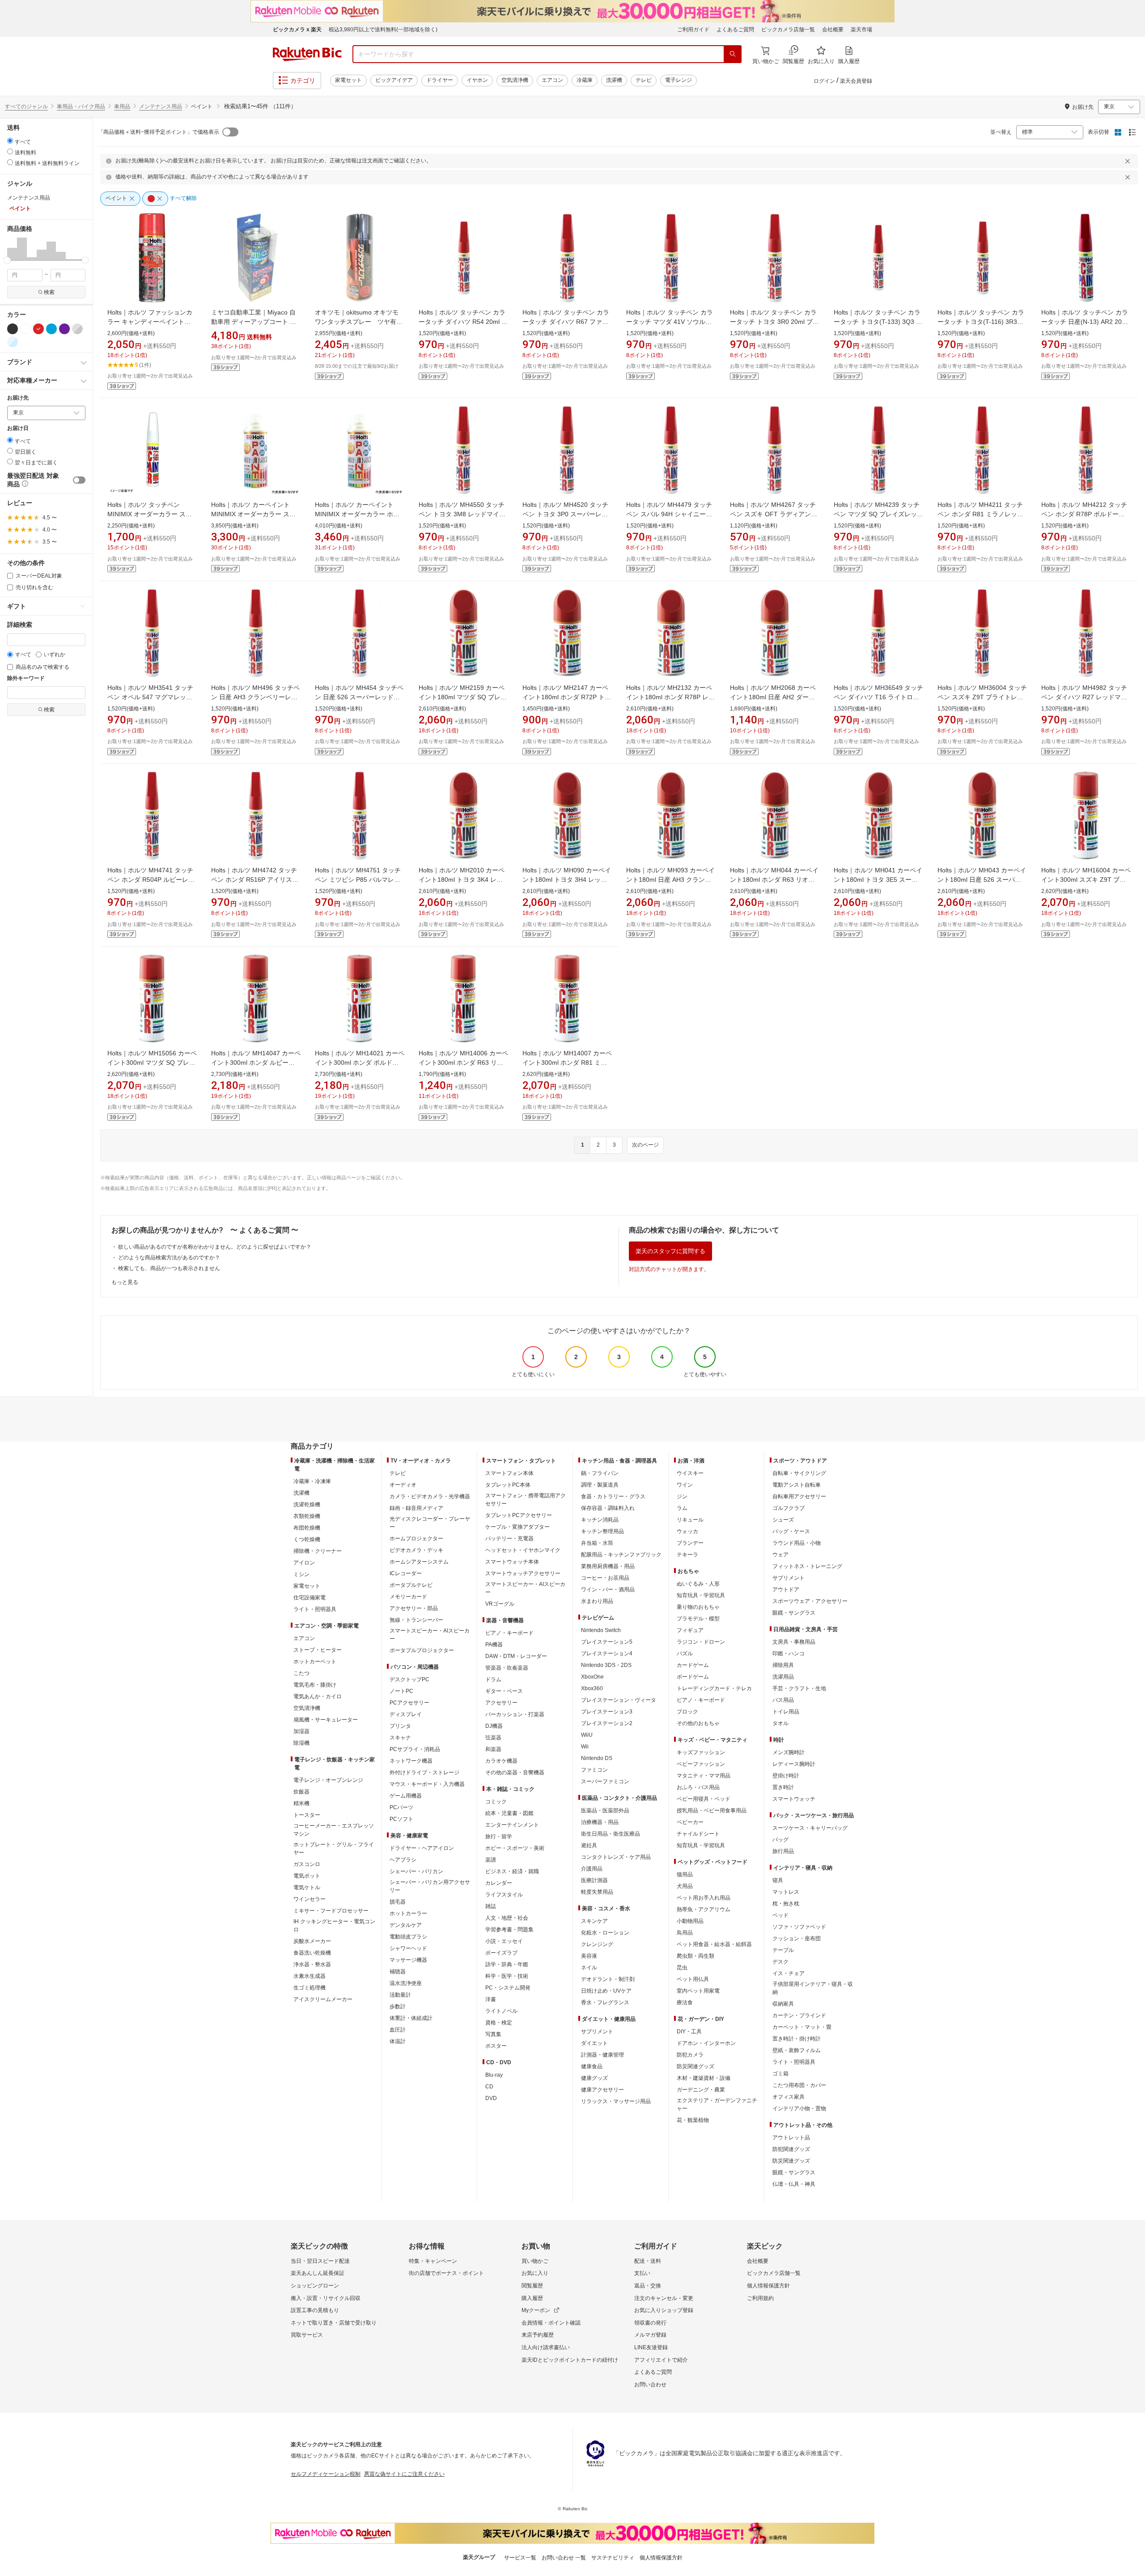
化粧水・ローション (605, 1933)
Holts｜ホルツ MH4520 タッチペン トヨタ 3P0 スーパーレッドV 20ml (565, 514)
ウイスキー (690, 1473)
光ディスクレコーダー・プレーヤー (430, 1523)
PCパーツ (401, 1807)
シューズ (783, 1520)
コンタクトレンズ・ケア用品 (616, 1857)
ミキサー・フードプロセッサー (331, 1911)
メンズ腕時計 (789, 1752)
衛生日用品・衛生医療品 (611, 1834)
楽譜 (491, 1860)
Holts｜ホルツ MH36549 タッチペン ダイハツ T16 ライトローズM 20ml (878, 697)
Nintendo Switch (601, 1630)
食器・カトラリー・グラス (613, 1496)
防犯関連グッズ (791, 2149)
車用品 (122, 106)
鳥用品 (685, 1933)
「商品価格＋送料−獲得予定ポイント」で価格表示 (159, 132)
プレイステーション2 (607, 1723)
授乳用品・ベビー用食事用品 (712, 1811)
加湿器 (301, 1731)
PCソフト (401, 1819)
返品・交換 (648, 2286)
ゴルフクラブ (789, 1508)
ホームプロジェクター (416, 1539)
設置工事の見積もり (315, 2310)
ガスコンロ (307, 1864)
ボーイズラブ (501, 1953)
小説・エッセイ (504, 1941)
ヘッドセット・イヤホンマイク (523, 1550)
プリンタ (400, 1726)
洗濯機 (614, 80)
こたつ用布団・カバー (799, 2085)
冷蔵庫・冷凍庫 (312, 1481)
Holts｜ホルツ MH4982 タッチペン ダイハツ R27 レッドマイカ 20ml (1084, 697)
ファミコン (594, 1770)
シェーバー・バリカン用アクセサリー (430, 1886)
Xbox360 (592, 1688)
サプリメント (597, 2032)
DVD (491, 2098)
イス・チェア (789, 1973)
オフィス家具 (789, 2097)
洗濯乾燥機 (307, 1505)
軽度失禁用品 (597, 1892)
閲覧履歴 (532, 2286)
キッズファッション (701, 1752)
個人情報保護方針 (768, 2286)
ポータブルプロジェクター (422, 1650)
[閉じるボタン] (1129, 161)
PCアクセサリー (409, 1703)
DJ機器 (494, 1726)
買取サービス (307, 2335)
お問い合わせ (650, 2385)
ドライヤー (440, 80)
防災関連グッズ (695, 2066)
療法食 (685, 2002)
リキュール (690, 1520)
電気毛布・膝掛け (315, 1685)
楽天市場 (861, 30)
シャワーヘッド (408, 1948)
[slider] (7, 260)
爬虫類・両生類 (695, 1956)
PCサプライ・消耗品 (415, 1749)
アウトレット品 (791, 2138)
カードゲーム (693, 1665)
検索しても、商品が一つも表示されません (169, 1268)
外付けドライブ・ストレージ (424, 1773)
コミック (496, 1802)
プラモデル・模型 (698, 1619)
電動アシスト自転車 (797, 1485)
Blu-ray (494, 2075)
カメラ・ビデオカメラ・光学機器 (430, 1496)
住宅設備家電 (310, 1598)
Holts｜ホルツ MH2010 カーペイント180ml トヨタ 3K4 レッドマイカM (462, 880)
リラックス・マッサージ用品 (616, 2101)
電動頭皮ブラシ (408, 1937)
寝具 (778, 1880)
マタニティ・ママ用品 (704, 1776)
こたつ (301, 1673)
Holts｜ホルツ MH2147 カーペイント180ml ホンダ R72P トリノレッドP (567, 697)
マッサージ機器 (408, 1960)
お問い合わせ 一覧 (564, 2558)
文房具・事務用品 (794, 1642)
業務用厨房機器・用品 (608, 1566)
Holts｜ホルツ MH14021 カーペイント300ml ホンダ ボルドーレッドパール (360, 1063)
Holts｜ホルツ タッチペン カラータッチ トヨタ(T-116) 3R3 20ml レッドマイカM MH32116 (981, 322)
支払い (642, 2273)
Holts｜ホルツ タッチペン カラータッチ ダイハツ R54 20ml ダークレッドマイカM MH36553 (463, 322)
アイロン (304, 1563)
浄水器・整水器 (312, 1964)
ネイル (589, 1968)
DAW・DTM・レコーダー (516, 1656)
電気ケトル (307, 1887)
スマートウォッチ (794, 1799)
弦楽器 (493, 1738)
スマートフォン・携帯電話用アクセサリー (526, 1500)
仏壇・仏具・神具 (794, 2184)
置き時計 (783, 1787)
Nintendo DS (597, 1758)
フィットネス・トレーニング (807, 1566)
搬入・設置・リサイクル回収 (326, 2298)
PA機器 (494, 1645)
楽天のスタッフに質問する (670, 1251)
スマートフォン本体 (509, 1473)
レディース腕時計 (794, 1764)
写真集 (493, 2034)
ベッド (780, 1915)
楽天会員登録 (856, 81)
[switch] (79, 480)
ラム (682, 1508)
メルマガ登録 (650, 2335)
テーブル (783, 1950)
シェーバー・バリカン (416, 1871)
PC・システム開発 (508, 1988)
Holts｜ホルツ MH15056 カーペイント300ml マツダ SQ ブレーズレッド (152, 1063)
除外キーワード (26, 678)
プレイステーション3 (607, 1712)
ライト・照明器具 (315, 1609)
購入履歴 (532, 2298)
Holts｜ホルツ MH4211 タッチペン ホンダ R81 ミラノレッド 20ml (980, 514)
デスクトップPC (409, 1679)
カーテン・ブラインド (799, 2015)
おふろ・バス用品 (698, 1787)
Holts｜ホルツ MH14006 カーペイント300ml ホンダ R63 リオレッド (463, 1063)
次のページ (645, 1145)
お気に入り (535, 2273)
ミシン (301, 1574)
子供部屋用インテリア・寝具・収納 (813, 1988)
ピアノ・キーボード (509, 1633)
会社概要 (833, 30)
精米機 (301, 1803)
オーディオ (403, 1485)
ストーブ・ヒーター (318, 1650)
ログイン (824, 81)
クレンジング (597, 1944)
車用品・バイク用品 (81, 106)
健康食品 (592, 2066)
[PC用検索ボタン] (733, 54)
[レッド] (38, 329)
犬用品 (685, 1886)
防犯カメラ (690, 2055)
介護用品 (592, 1869)
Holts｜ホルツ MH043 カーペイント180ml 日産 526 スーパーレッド (982, 880)
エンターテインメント (512, 1825)
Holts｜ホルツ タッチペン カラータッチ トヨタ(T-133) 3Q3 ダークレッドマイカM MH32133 (878, 322)
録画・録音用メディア (416, 1508)
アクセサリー (501, 1703)
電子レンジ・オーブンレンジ (328, 1780)
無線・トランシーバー (416, 1620)
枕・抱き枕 (786, 1904)
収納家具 (783, 2004)
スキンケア (594, 1921)
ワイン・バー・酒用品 (608, 1590)
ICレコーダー (406, 1573)
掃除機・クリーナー (318, 1551)
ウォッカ (687, 1531)
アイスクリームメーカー (323, 1999)
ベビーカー (690, 1822)
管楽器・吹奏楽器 (507, 1668)
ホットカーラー (408, 1913)
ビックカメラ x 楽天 (297, 30)
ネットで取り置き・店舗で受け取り (334, 2323)
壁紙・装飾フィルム (797, 2050)
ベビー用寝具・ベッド (704, 1799)
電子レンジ (679, 80)
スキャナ (400, 1738)
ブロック (687, 1712)
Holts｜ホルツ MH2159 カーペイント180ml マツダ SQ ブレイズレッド (463, 697)
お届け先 (18, 398)
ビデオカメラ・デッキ (416, 1550)
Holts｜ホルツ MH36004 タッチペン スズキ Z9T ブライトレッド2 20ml (982, 697)
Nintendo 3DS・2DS (606, 1665)
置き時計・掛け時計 (797, 2039)
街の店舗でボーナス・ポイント (446, 2273)
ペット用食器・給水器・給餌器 (714, 1944)
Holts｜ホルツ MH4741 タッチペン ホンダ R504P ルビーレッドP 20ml (151, 880)
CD (489, 2087)
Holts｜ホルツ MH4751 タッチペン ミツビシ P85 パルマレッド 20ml (358, 880)
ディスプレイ (406, 1714)
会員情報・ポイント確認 (551, 2323)
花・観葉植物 (693, 2120)
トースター (307, 1815)
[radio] (10, 141)
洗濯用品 (783, 1677)
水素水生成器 (310, 1976)
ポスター (496, 2046)
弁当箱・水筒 (597, 1543)
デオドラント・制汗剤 (608, 1979)
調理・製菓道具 (600, 1485)
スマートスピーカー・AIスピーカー (430, 1635)
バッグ (780, 1840)
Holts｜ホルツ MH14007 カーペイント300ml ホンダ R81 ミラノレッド (567, 1063)
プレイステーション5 (607, 1642)
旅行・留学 (499, 1836)
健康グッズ (594, 2078)
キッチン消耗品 (600, 1520)
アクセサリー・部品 (414, 1608)
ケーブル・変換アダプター (517, 1527)
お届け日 (18, 428)
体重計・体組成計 (411, 2018)
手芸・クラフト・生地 (799, 1688)
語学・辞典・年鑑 (507, 1964)
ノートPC (401, 1691)
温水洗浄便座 (406, 1983)
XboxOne (592, 1677)
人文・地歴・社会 (507, 1918)
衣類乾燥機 (307, 1516)
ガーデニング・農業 (701, 2090)
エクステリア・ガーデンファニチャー (717, 2104)
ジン (682, 1496)
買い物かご (535, 2261)
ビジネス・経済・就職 (512, 1871)
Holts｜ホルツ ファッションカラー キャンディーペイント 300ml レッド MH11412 (150, 322)
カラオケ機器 (501, 1761)
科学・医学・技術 (507, 1976)
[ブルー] (51, 329)
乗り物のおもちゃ (698, 1607)
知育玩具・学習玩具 (701, 1595)
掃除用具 (783, 1665)
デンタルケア (406, 1925)
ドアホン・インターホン (706, 2043)
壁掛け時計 (786, 1776)
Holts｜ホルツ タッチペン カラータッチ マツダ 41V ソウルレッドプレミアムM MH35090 (670, 322)
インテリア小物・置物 (799, 2108)
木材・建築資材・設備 (704, 2078)
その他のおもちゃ (698, 1723)
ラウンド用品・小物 (797, 1543)
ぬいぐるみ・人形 (698, 1584)
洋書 (491, 1999)
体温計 (398, 2041)
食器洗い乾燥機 (312, 1953)
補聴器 (398, 1972)
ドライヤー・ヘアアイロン (422, 1848)
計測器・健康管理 (602, 2055)
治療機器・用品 (600, 1822)
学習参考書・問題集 (509, 1930)
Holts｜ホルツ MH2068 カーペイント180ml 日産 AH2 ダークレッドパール (773, 697)
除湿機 (301, 1743)
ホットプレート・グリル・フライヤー (334, 1849)
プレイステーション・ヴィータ (619, 1700)
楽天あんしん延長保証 (318, 2273)
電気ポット (307, 1876)
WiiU (587, 1735)
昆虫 (682, 1968)
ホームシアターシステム (419, 1562)
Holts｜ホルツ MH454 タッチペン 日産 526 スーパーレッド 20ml (359, 697)
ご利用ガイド (693, 30)
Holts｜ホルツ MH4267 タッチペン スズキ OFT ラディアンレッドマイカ (774, 514)
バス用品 (783, 1700)
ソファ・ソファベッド (799, 1927)
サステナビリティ (613, 2558)
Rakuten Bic (307, 54)
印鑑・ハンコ (789, 1654)
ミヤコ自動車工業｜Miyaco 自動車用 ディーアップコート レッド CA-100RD (254, 322)
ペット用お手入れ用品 (704, 1898)
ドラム (493, 1679)
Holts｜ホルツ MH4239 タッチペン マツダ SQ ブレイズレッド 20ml (878, 514)
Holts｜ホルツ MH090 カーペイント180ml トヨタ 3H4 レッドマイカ (567, 880)
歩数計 (398, 2006)
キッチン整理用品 (602, 1531)
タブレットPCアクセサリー (519, 1515)
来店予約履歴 (538, 2335)
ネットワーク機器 (411, 1761)
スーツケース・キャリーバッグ (810, 1828)
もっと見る (125, 1282)
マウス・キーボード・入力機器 (427, 1784)
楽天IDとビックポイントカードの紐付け (570, 2360)
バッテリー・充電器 (509, 1539)
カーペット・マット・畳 (802, 2027)
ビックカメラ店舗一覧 (788, 30)
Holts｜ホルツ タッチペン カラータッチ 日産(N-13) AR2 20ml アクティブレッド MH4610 (1085, 322)
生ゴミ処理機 (310, 1988)
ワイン (685, 1485)
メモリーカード (408, 1597)
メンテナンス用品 (161, 106)
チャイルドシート (698, 1834)
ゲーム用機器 (406, 1796)
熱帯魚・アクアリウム (704, 1909)
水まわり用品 (597, 1601)
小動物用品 (690, 1921)
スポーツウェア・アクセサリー (810, 1601)
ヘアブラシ (403, 1860)
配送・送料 (648, 2261)
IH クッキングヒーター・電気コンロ (334, 1926)
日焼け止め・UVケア (606, 1991)
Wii (585, 1747)
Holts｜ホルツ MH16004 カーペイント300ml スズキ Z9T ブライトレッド (1086, 880)
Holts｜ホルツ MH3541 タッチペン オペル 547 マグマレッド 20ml (150, 697)
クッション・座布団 (797, 1938)
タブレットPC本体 (508, 1485)
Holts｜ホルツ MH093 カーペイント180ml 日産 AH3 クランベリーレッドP (670, 880)
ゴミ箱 (780, 2074)
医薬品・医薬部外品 (605, 1811)
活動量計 (400, 1995)
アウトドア (786, 1590)
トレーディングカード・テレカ (714, 1688)
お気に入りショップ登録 (664, 2310)
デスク (780, 1962)
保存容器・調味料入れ (608, 1508)
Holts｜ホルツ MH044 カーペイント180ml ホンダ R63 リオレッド (774, 880)
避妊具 (589, 1845)
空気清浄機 (515, 80)
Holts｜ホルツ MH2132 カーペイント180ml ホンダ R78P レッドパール (670, 697)
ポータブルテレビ (411, 1585)
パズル (685, 1654)
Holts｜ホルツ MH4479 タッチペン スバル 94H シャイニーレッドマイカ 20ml (669, 514)
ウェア (780, 1555)
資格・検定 (499, 2023)
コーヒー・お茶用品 (605, 1578)
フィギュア (690, 1630)
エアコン (552, 80)
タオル (780, 1723)
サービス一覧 (520, 2558)
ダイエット (594, 2043)
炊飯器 (301, 1792)
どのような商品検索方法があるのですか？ (169, 1258)
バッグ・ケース (791, 1531)
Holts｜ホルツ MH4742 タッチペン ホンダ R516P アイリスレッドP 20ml (255, 880)
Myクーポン (536, 2310)
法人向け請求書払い (546, 2347)
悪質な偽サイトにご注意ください (404, 2474)
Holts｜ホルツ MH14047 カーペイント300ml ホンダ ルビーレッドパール (256, 1063)
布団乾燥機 (307, 1528)
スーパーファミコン (605, 1781)
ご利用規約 (760, 2298)
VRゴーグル (500, 1604)
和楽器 (493, 1749)
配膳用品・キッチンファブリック (621, 1555)
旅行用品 (783, 1851)
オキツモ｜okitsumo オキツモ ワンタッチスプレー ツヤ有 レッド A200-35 (360, 322)
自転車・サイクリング (799, 1473)
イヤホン (477, 80)
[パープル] (64, 329)
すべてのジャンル (26, 106)
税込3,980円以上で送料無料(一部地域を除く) (383, 30)
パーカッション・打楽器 (515, 1714)
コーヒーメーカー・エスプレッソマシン (334, 1830)
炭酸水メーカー (312, 1941)
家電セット (348, 80)
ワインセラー (310, 1899)
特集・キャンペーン (433, 2261)
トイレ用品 (786, 1712)
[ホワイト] (25, 329)
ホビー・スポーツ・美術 (515, 1848)
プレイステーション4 (607, 1654)
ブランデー (690, 1543)
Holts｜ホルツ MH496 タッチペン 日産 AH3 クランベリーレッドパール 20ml (255, 697)
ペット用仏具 (693, 1979)
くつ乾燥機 (307, 1539)
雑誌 (491, 1906)
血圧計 (398, 2030)
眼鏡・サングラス (794, 1613)
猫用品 (685, 1875)
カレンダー (499, 1883)
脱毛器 (398, 1902)
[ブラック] (13, 329)
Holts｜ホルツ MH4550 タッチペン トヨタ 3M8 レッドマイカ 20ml (462, 514)
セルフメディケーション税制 (326, 2474)
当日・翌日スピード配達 (320, 2261)
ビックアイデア (394, 80)
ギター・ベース (504, 1691)
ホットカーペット (315, 1662)
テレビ (644, 80)
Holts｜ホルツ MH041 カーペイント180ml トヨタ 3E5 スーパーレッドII (878, 880)
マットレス (786, 1892)
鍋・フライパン (600, 1473)
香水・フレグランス (605, 2002)
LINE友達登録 (651, 2347)
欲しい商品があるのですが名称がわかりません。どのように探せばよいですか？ (215, 1247)
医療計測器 (594, 1880)
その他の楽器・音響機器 (515, 1773)
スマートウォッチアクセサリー (523, 1573)
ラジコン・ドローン (701, 1642)
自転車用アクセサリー (799, 1496)
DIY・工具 (689, 2032)
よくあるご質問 (735, 30)
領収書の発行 (650, 2323)
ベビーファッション (701, 1764)
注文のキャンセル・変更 (664, 2298)
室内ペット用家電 (698, 1991)
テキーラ (687, 1555)
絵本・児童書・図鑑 (509, 1813)
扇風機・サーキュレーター (326, 1720)
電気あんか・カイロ (318, 1696)
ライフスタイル (504, 1895)
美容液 (589, 1956)
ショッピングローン (315, 2286)
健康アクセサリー (602, 2090)
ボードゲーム (693, 1677)
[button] (12, 249)
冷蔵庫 (585, 80)
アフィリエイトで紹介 (661, 2360)
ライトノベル (501, 2011)
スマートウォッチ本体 (512, 1562)
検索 (49, 292)
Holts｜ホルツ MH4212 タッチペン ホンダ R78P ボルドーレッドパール (1084, 514)
